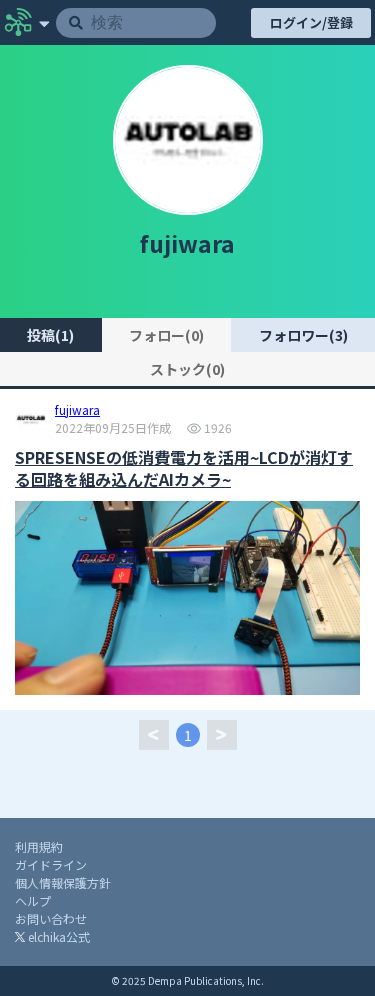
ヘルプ (33, 900)
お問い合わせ (51, 918)
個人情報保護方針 (63, 882)
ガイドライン (51, 864)
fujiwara (77, 411)
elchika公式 (57, 936)
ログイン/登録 (311, 22)
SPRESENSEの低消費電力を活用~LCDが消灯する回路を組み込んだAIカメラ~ (184, 468)
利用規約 (39, 846)
